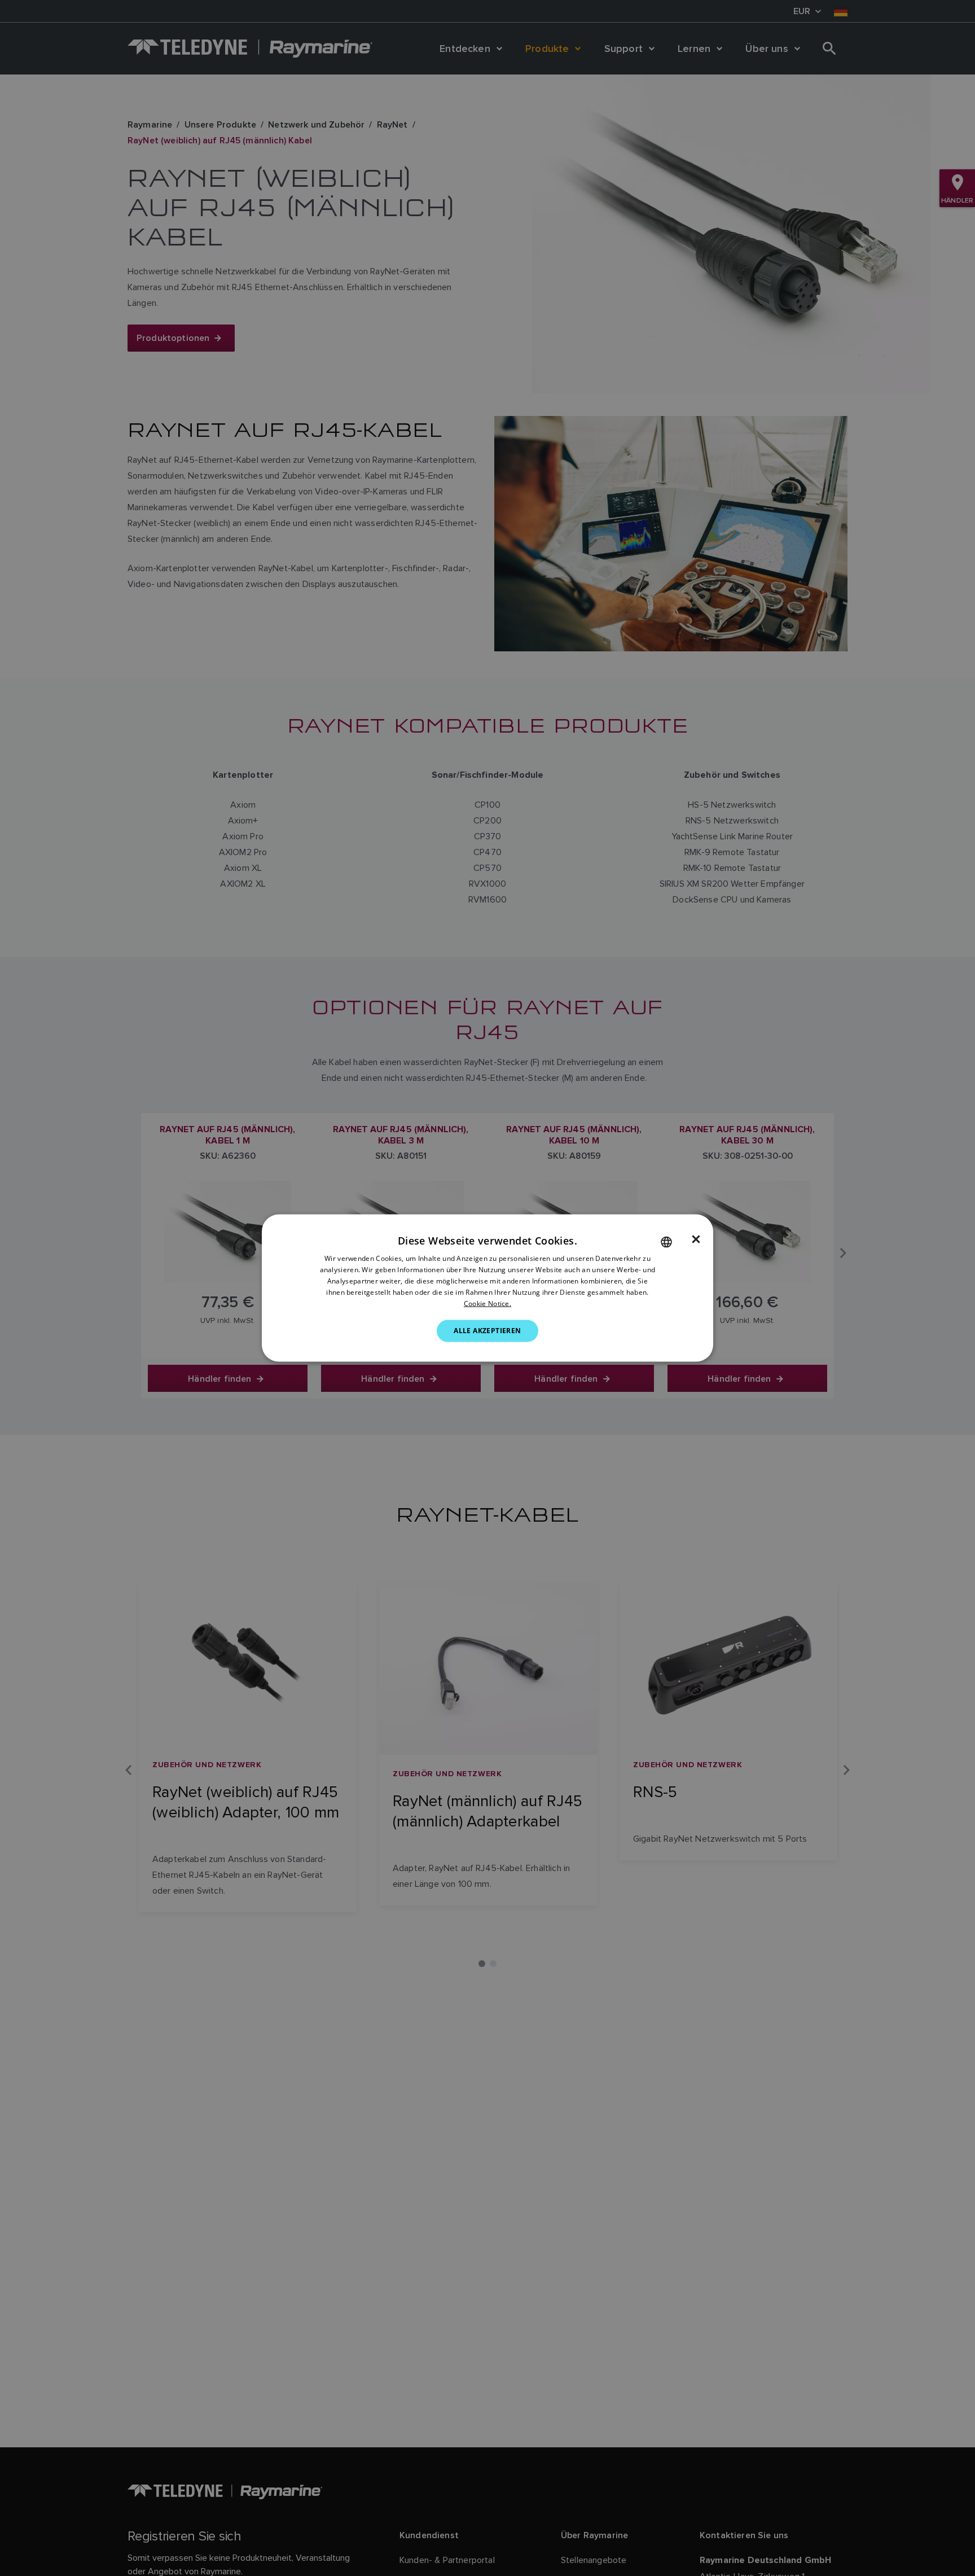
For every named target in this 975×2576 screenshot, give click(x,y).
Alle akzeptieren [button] (487, 1331)
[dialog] (488, 1288)
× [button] (696, 1239)
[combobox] (666, 1242)
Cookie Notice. (488, 1303)
